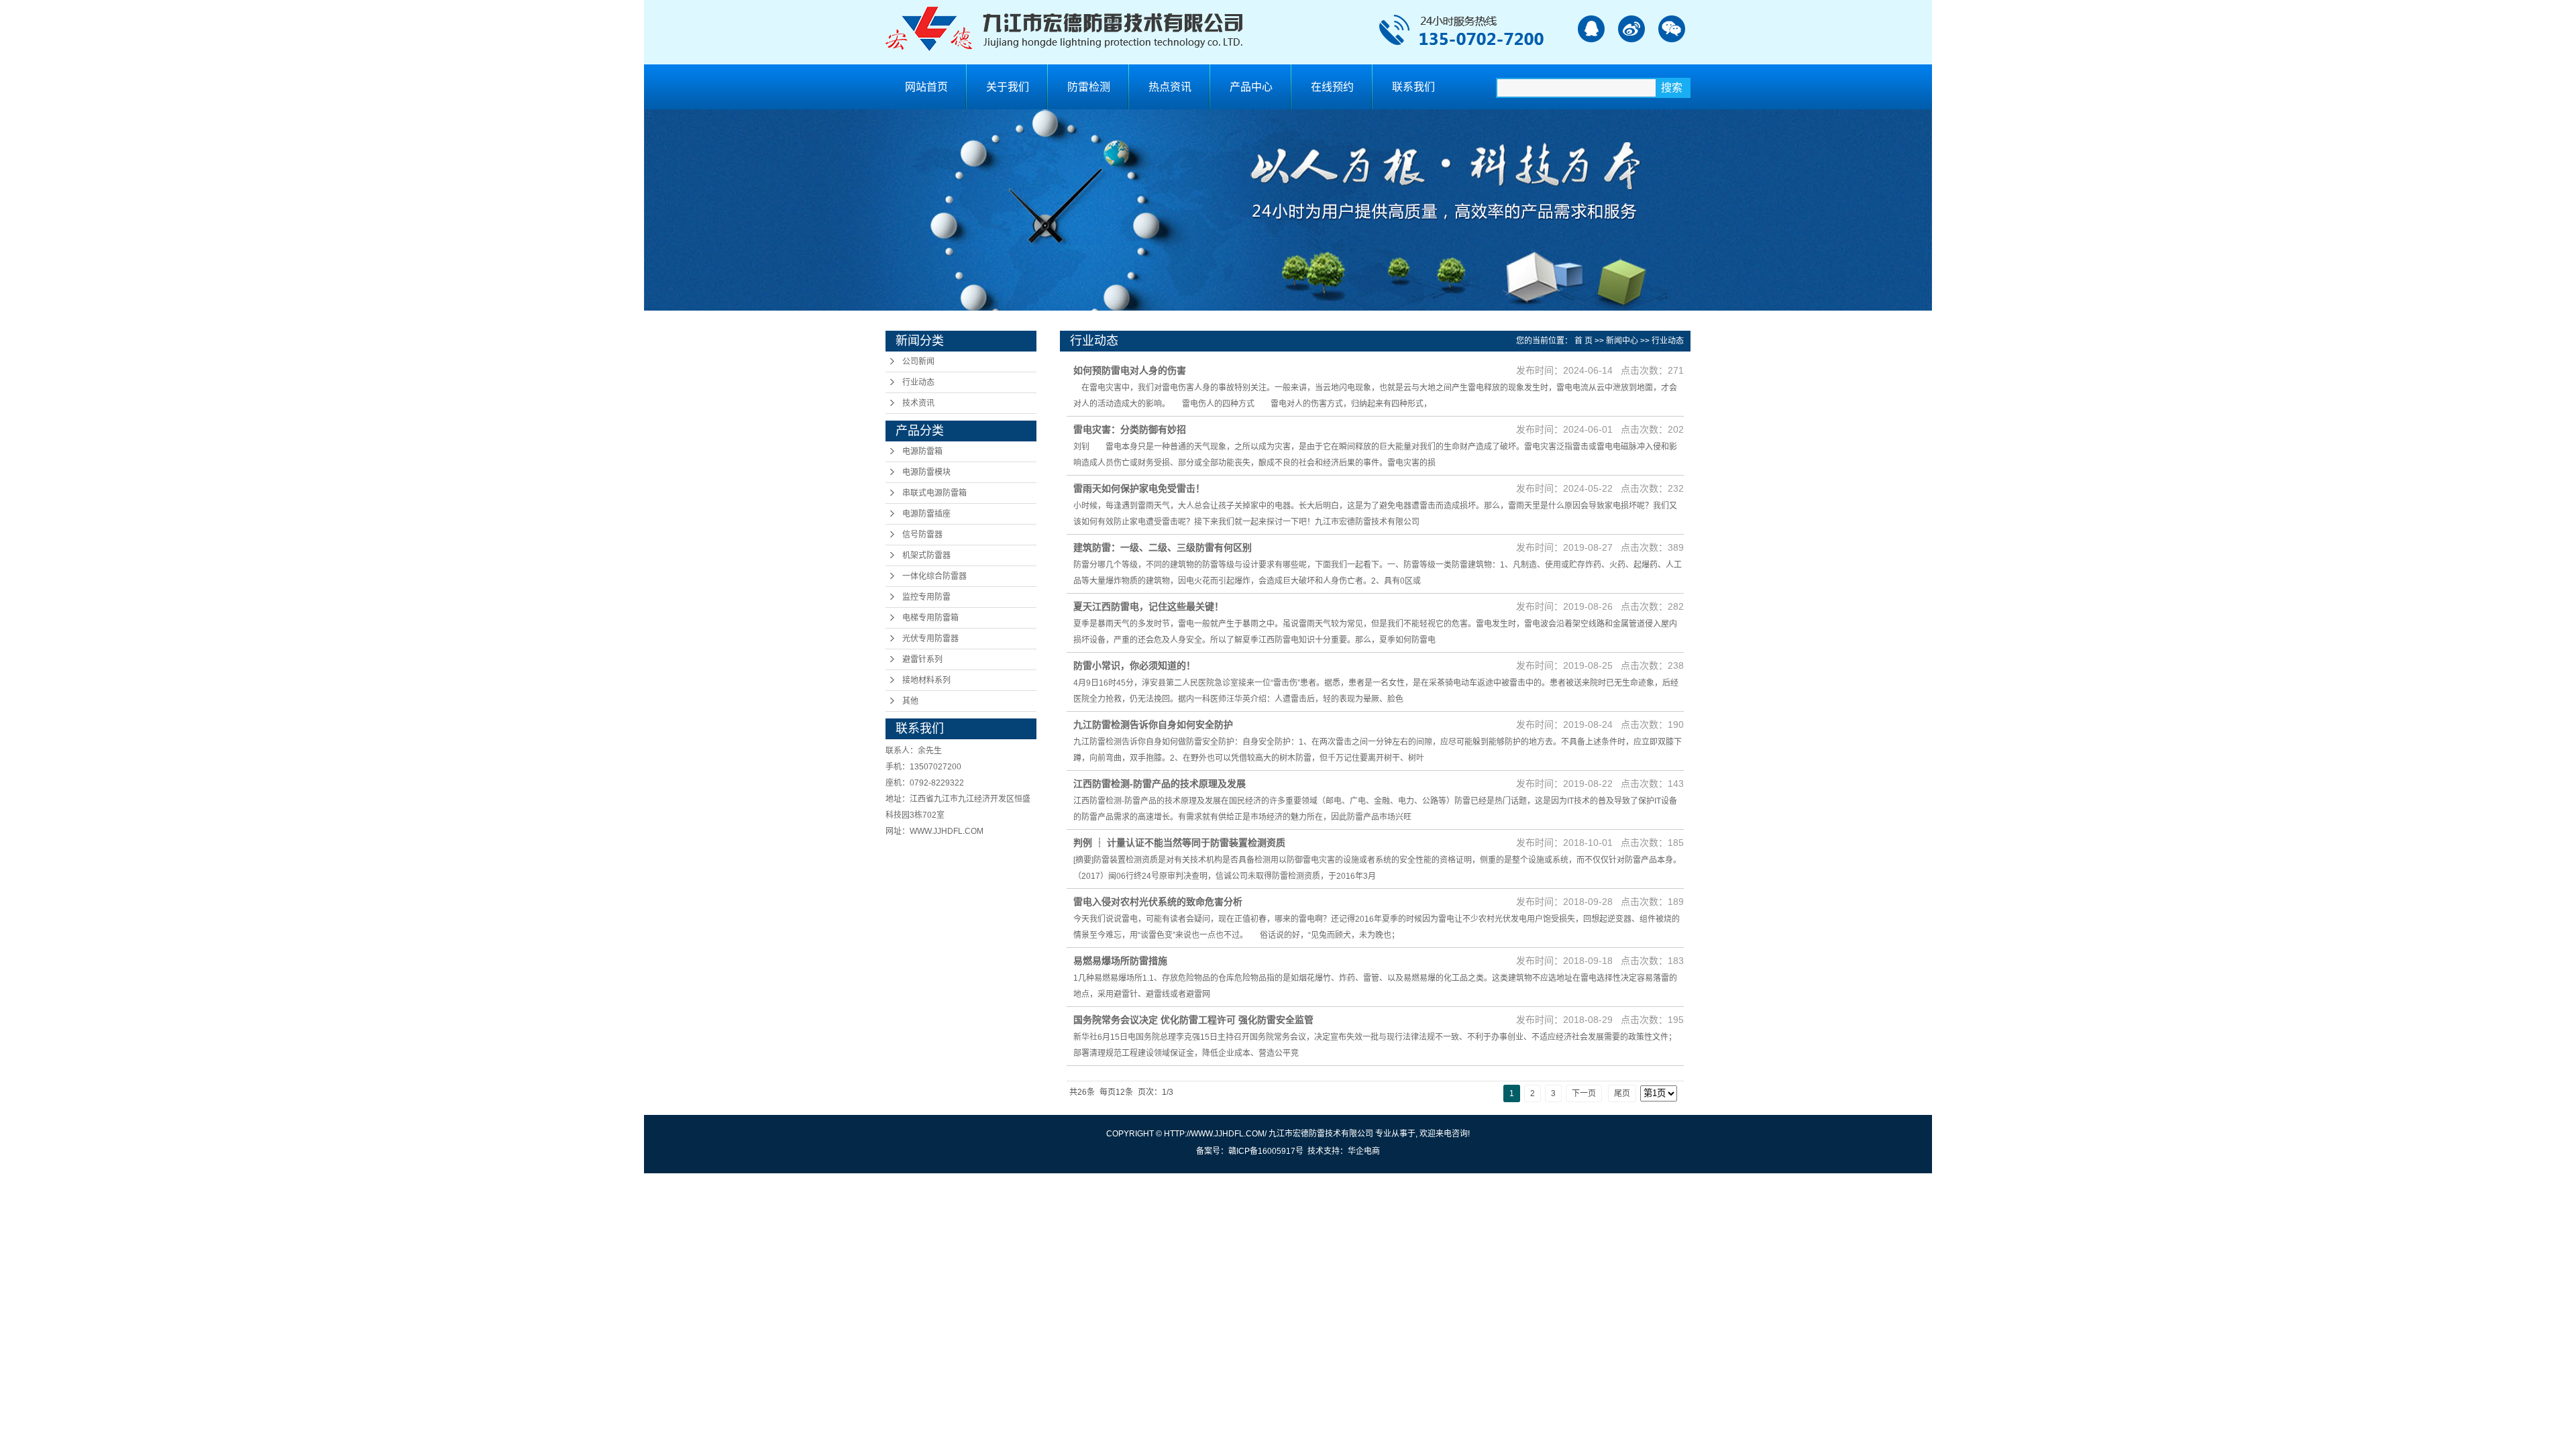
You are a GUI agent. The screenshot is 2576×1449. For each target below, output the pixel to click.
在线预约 (1332, 87)
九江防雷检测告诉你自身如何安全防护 (1153, 724)
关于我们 (1008, 87)
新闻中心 (1622, 341)
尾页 (1622, 1093)
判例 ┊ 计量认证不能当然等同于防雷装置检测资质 (1179, 843)
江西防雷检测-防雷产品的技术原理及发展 (1160, 784)
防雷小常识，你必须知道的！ (1134, 665)
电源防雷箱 (922, 451)
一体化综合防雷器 (934, 576)
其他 (910, 701)
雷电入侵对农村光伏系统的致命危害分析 (1158, 902)
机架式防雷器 (926, 555)
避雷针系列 (922, 659)
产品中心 (1251, 87)
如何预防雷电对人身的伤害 (1130, 370)
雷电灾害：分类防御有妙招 (1130, 429)
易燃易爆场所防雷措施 (1120, 961)
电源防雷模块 (926, 472)
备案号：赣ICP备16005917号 (1250, 1151)
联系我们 (1413, 87)
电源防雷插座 (926, 514)
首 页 (1584, 341)
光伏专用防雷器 (930, 639)
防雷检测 (1089, 87)
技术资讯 (918, 403)
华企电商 (1364, 1151)
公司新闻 (918, 362)
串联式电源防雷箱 (934, 493)
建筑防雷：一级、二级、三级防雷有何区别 (1163, 547)
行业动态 (918, 382)
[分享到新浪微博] (1631, 29)
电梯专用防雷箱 (930, 618)
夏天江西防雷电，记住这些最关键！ (1148, 606)
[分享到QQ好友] (1591, 29)
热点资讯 (1170, 87)
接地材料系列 (926, 680)
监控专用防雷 (926, 597)
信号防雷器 (922, 535)
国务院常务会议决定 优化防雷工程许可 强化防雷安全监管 (1193, 1020)
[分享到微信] (1671, 29)
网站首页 (926, 87)
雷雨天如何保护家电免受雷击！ (1139, 488)
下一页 (1584, 1093)
